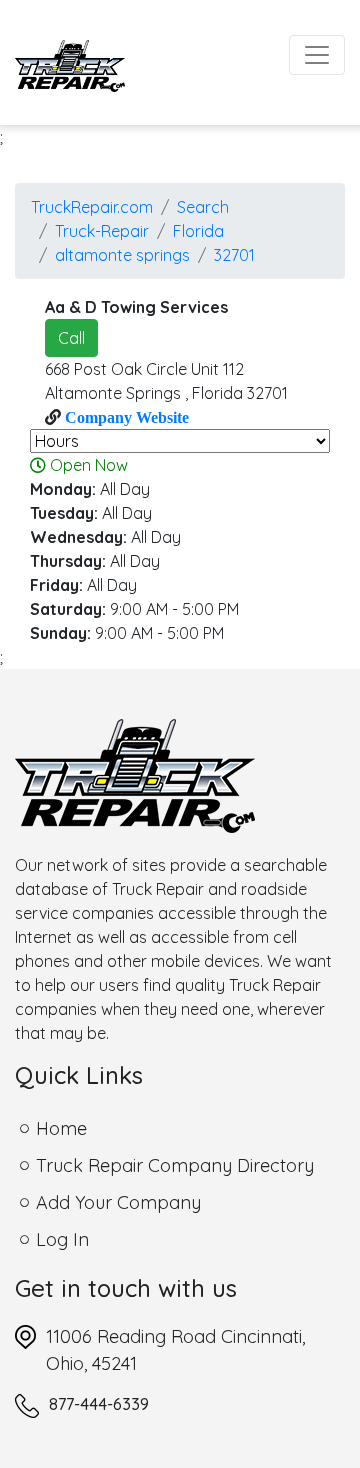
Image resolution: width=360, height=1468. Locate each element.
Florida (198, 231)
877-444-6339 (99, 1404)
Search (203, 207)
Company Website (125, 417)
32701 (234, 255)
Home (61, 1128)
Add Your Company (118, 1202)
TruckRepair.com (92, 207)
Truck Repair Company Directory (175, 1165)
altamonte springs (122, 255)
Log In (62, 1239)
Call (71, 338)
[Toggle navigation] (317, 55)
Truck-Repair (102, 231)
